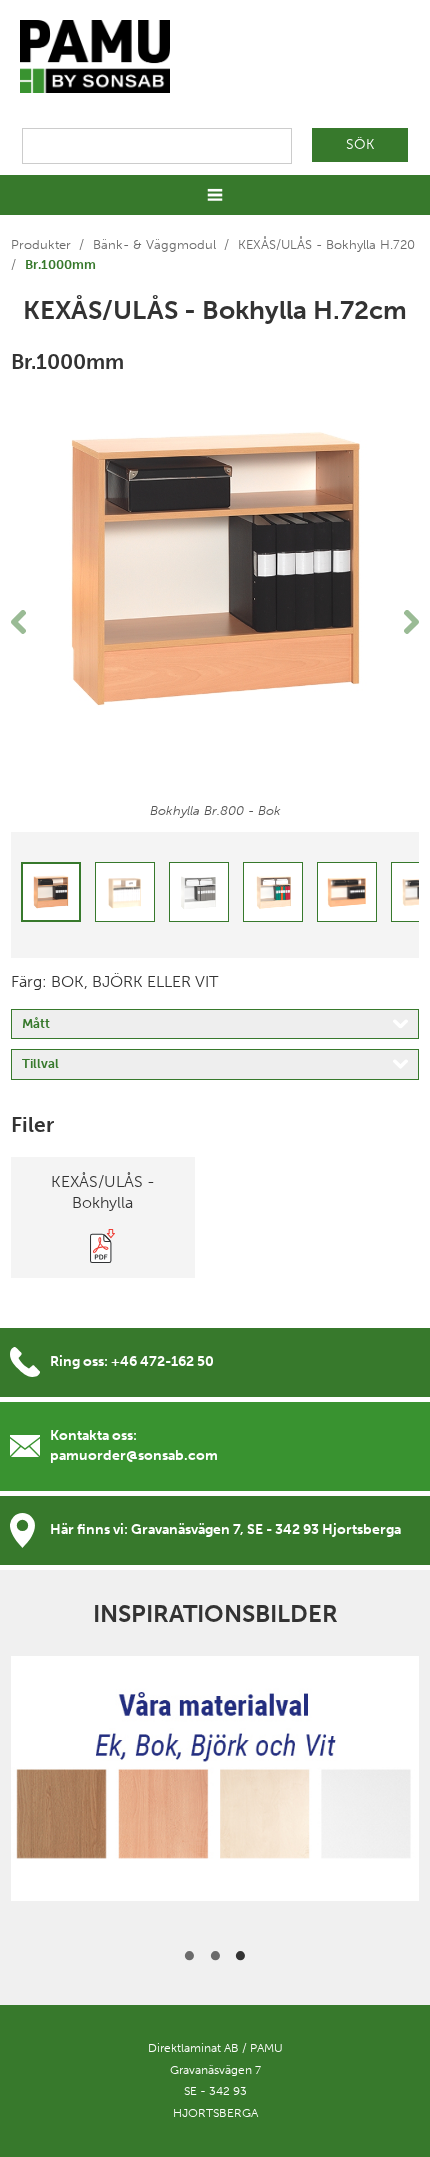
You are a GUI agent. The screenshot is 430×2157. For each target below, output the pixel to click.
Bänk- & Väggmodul (154, 244)
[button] (41, 622)
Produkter (41, 244)
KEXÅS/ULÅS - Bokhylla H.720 (326, 244)
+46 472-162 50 (162, 1361)
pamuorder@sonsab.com (134, 1455)
